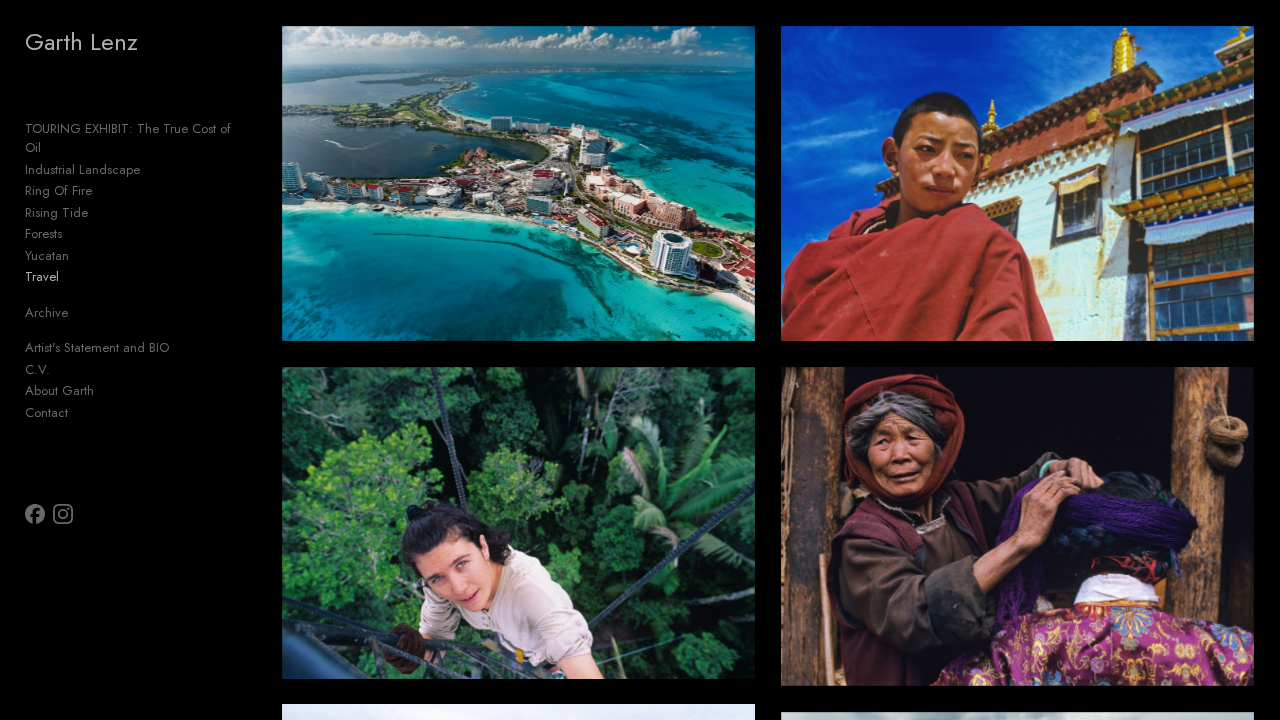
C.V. (37, 369)
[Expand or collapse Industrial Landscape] (153, 170)
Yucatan (47, 255)
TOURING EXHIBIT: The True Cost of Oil (128, 138)
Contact (46, 412)
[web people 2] (1018, 527)
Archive (46, 312)
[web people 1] (1018, 183)
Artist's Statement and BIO (97, 347)
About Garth (59, 390)
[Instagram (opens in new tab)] (63, 514)
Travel (42, 276)
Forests (43, 233)
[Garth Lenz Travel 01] (519, 183)
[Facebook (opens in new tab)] (35, 514)
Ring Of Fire (58, 190)
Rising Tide (56, 212)
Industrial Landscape (82, 169)
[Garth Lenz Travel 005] (519, 523)
